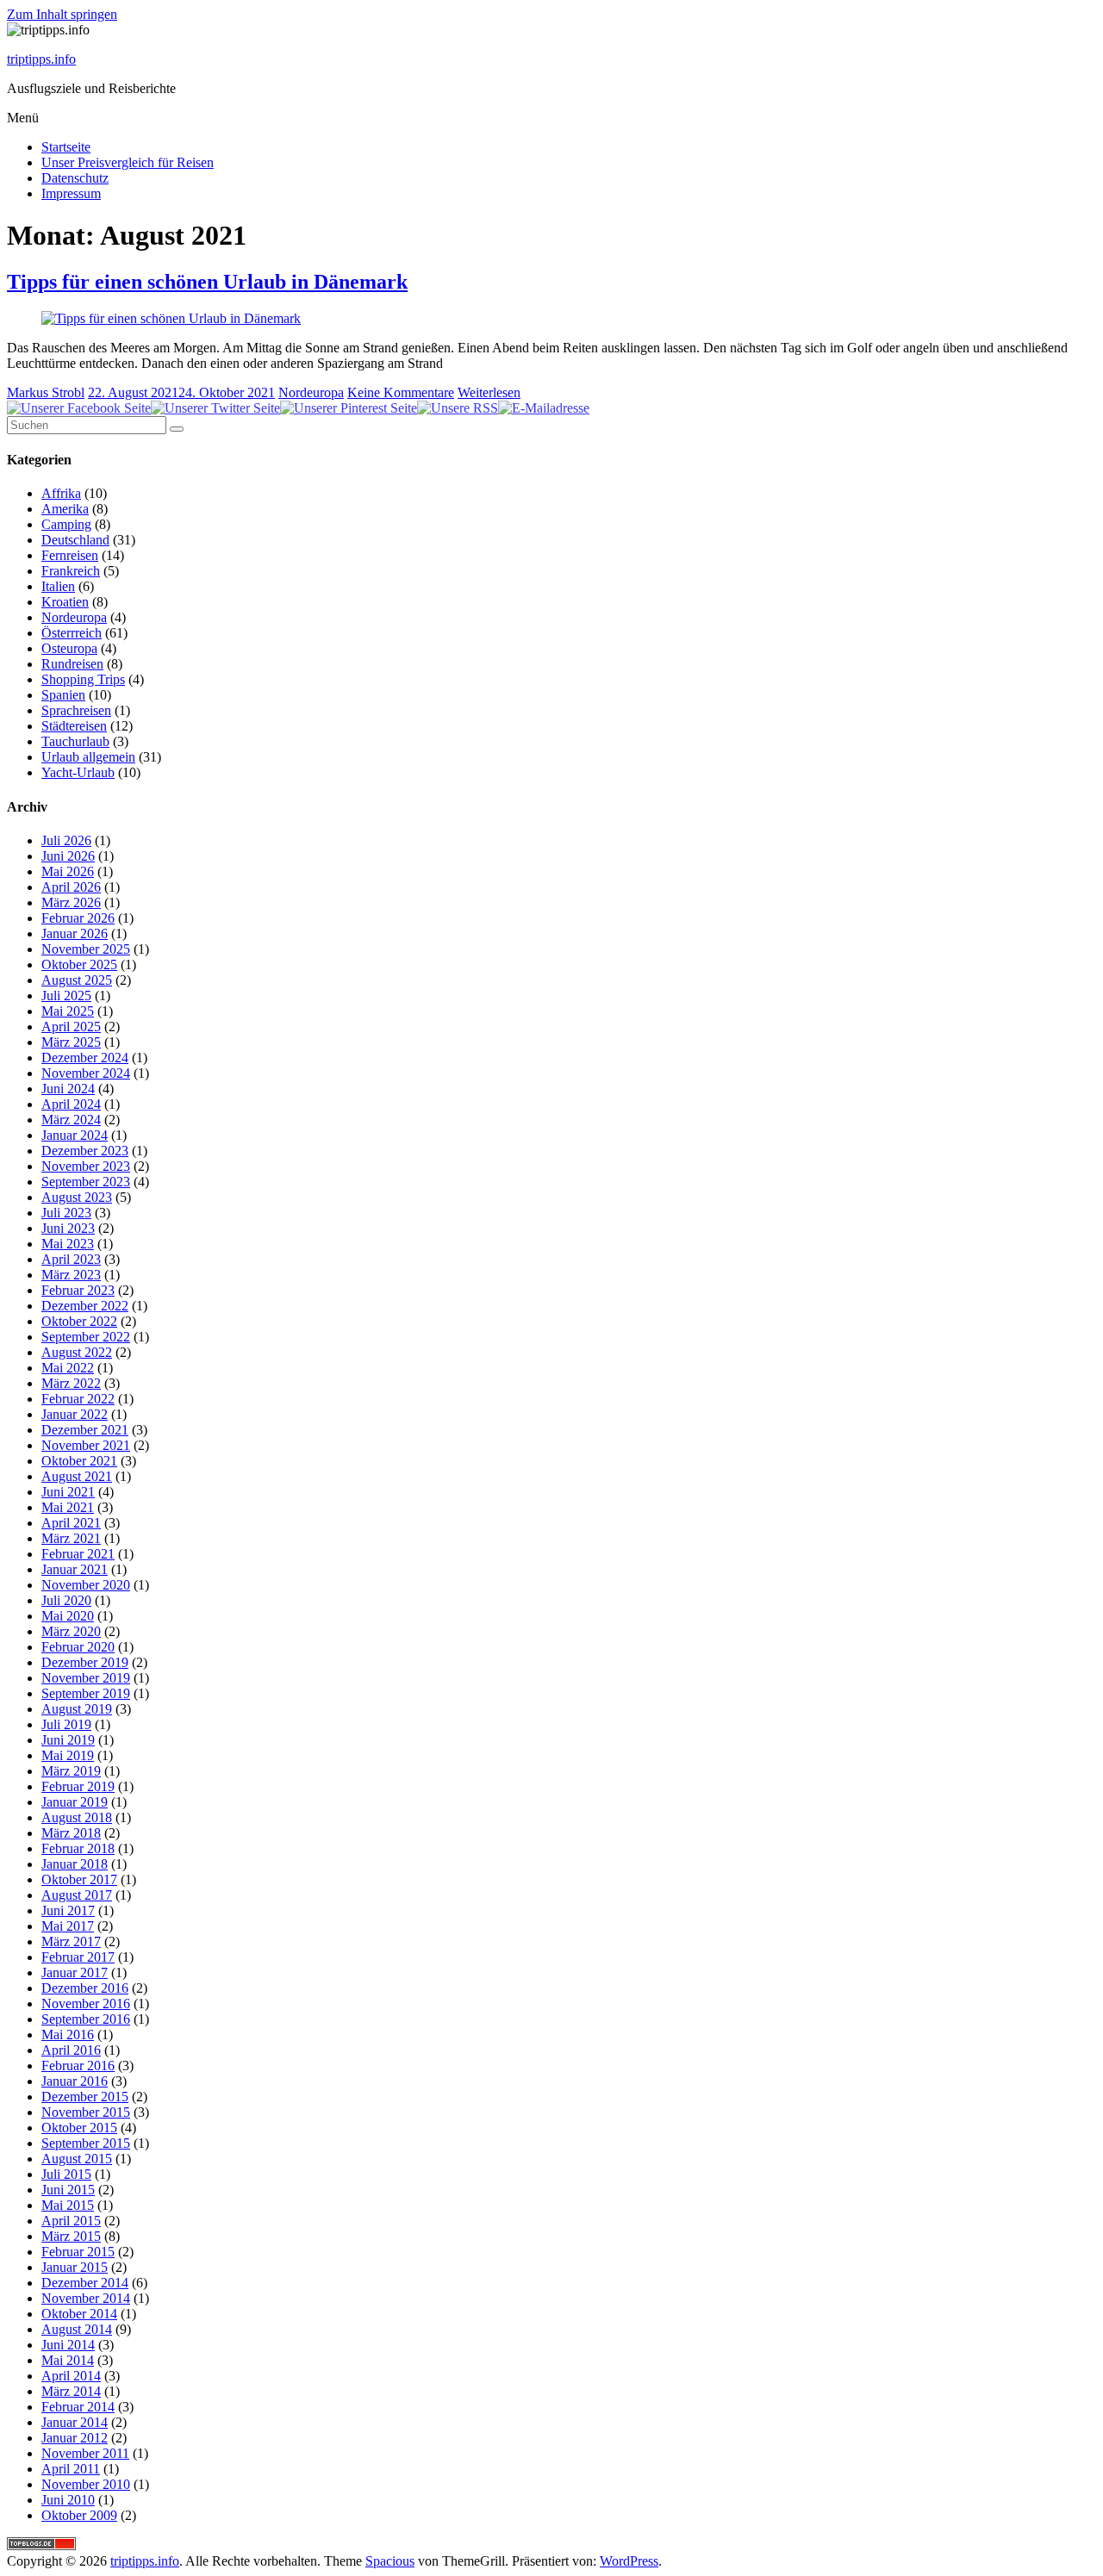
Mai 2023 (68, 1244)
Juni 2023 (68, 1228)
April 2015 (71, 2221)
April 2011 (71, 2469)
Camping (66, 524)
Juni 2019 (68, 1740)
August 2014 (77, 2329)
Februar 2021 (78, 1554)
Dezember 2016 (85, 1988)
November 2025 (86, 949)
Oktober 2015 (79, 2128)
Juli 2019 (66, 1724)
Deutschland (75, 540)
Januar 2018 (75, 1864)
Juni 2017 (68, 1910)
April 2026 (71, 887)
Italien (58, 586)
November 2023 (86, 1166)
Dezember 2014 (85, 2283)
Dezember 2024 (85, 1058)
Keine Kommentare (401, 392)
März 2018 (71, 1833)
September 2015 (86, 2143)
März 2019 (71, 1771)
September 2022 (86, 1337)
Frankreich (71, 571)
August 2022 (77, 1352)
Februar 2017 (78, 1957)
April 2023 (71, 1259)
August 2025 (77, 980)
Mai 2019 (68, 1755)
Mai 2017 (68, 1926)
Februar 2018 (78, 1848)
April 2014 (71, 2376)
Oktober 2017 (79, 1879)
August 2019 (77, 1709)
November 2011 (85, 2453)
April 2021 (71, 1523)
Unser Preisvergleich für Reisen (128, 162)
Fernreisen (70, 555)
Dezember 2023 (85, 1151)
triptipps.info (41, 59)
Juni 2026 (68, 856)
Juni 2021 (68, 1492)
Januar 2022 (75, 1414)
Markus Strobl (46, 392)
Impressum (71, 193)
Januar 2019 (75, 1802)
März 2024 (71, 1120)
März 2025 (71, 1042)
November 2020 (86, 1585)
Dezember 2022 (85, 1306)
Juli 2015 (66, 2174)
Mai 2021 (68, 1507)
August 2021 (77, 1476)
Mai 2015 (68, 2205)
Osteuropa (69, 648)
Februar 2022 (78, 1399)
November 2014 (86, 2298)
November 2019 (86, 1678)
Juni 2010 (68, 2500)
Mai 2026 (68, 871)
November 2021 (86, 1445)
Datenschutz (75, 178)
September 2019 (86, 1693)
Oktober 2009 (79, 2515)
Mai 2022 (68, 1368)
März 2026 (71, 902)
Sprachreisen (76, 710)
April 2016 (71, 2050)
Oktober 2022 (79, 1321)
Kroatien (65, 602)
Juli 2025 (66, 996)
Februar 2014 (78, 2407)
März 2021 (71, 1538)
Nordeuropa (311, 392)
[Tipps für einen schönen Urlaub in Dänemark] (171, 318)
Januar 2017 (75, 1972)
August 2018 (77, 1817)
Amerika (65, 509)
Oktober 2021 (79, 1461)
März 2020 (71, 1631)
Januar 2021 (75, 1569)
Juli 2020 (66, 1600)
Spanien (63, 695)
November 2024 (86, 1073)
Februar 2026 (78, 918)
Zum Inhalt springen (62, 14)
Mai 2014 (68, 2360)
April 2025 (71, 1027)
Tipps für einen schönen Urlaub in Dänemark (207, 282)
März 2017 (71, 1941)
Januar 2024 (75, 1135)
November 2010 (86, 2484)
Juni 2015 (68, 2190)
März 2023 (71, 1275)
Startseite (66, 147)
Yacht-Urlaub (78, 772)
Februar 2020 (78, 1647)
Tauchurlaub (75, 741)
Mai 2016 (68, 2035)
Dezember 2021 (85, 1430)
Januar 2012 (75, 2438)
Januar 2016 (75, 2081)
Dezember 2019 (85, 1662)
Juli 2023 (66, 1213)
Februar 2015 (78, 2252)
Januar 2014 (75, 2422)
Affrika (61, 493)
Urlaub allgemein (88, 757)
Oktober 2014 (79, 2314)
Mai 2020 (68, 1616)
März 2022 (71, 1383)
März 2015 (71, 2236)
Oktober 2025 (79, 964)
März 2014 (71, 2391)
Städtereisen (74, 726)
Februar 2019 (78, 1786)
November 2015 (86, 2112)
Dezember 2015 (85, 2097)
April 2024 (71, 1104)
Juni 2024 (68, 1089)
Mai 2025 (68, 1011)
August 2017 (77, 1895)
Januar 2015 (75, 2267)
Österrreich (72, 633)
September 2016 (86, 2019)
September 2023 (86, 1182)
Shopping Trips (83, 679)
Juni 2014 (68, 2345)
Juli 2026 (66, 840)
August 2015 (77, 2159)
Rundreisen (72, 664)
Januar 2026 (75, 933)
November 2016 (86, 2004)
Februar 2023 (78, 1290)
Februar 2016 (78, 2066)
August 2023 (77, 1197)
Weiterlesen (489, 392)
